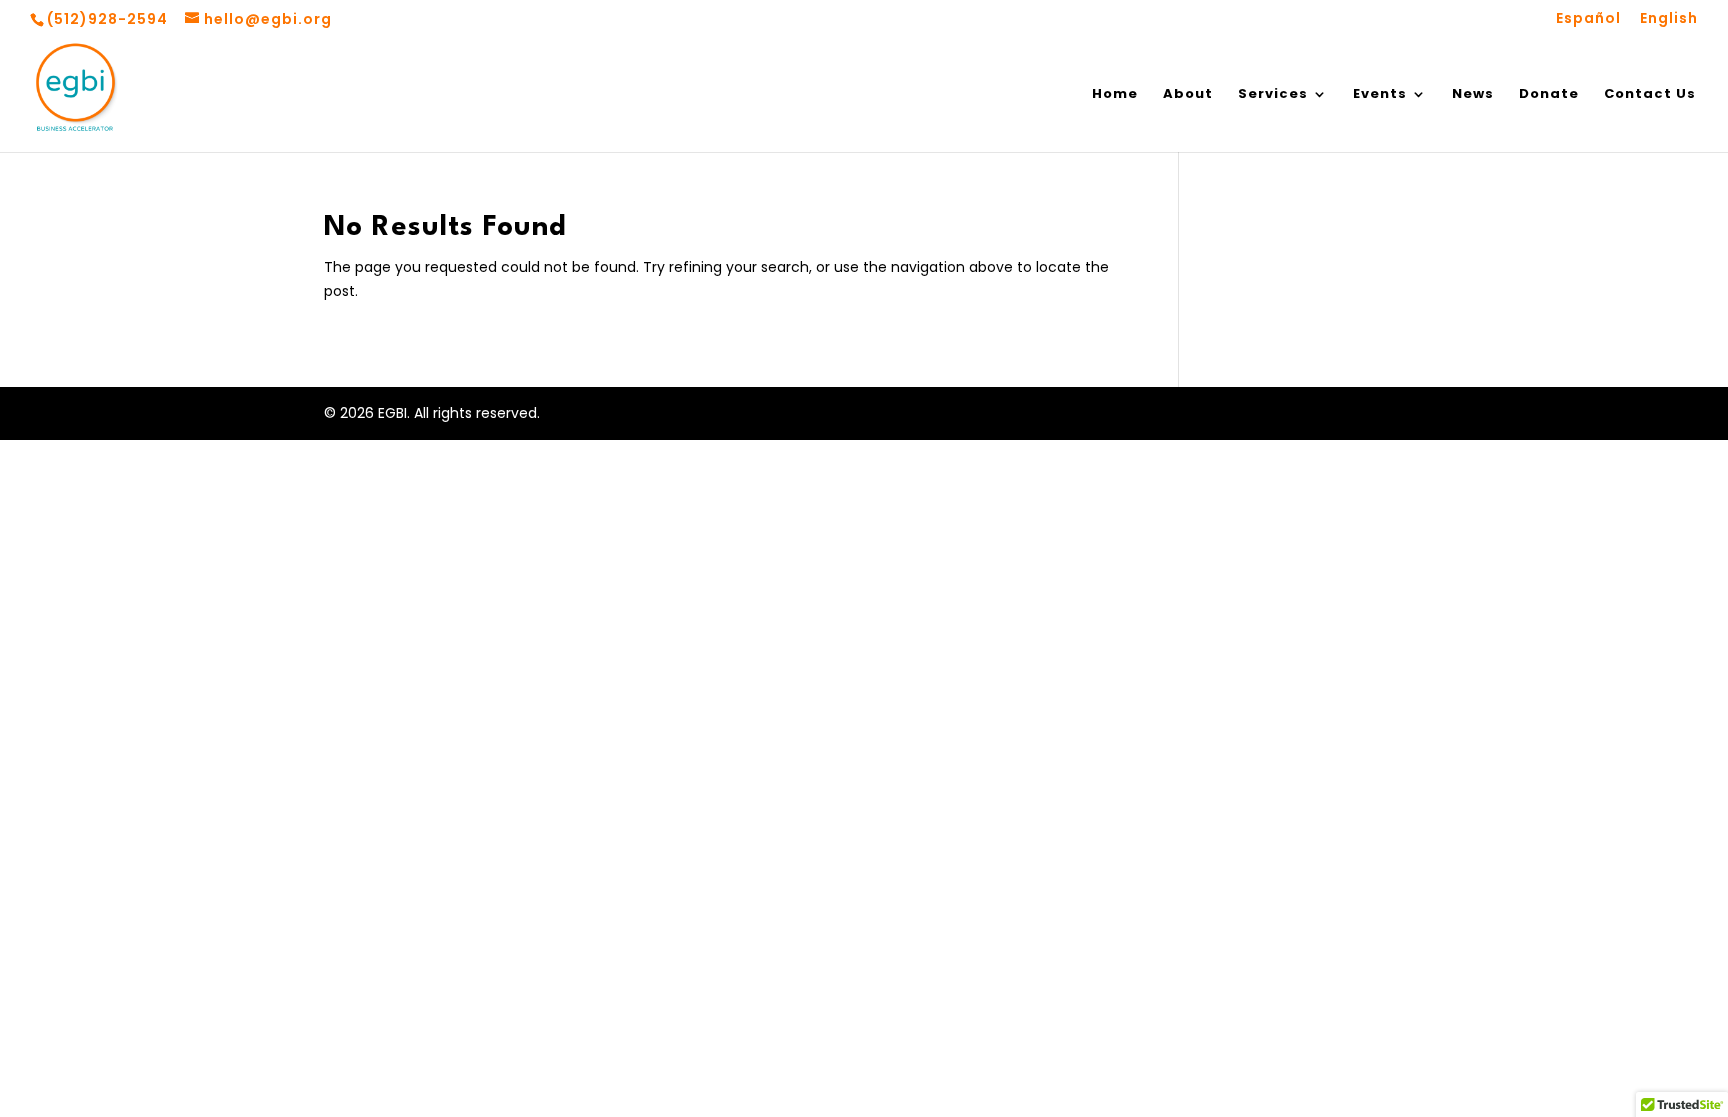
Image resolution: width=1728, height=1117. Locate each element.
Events (1380, 95)
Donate (1549, 95)
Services (1273, 95)
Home (1115, 95)
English (1669, 19)
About (1188, 95)
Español (1588, 19)
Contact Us (1650, 95)
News (1473, 95)
